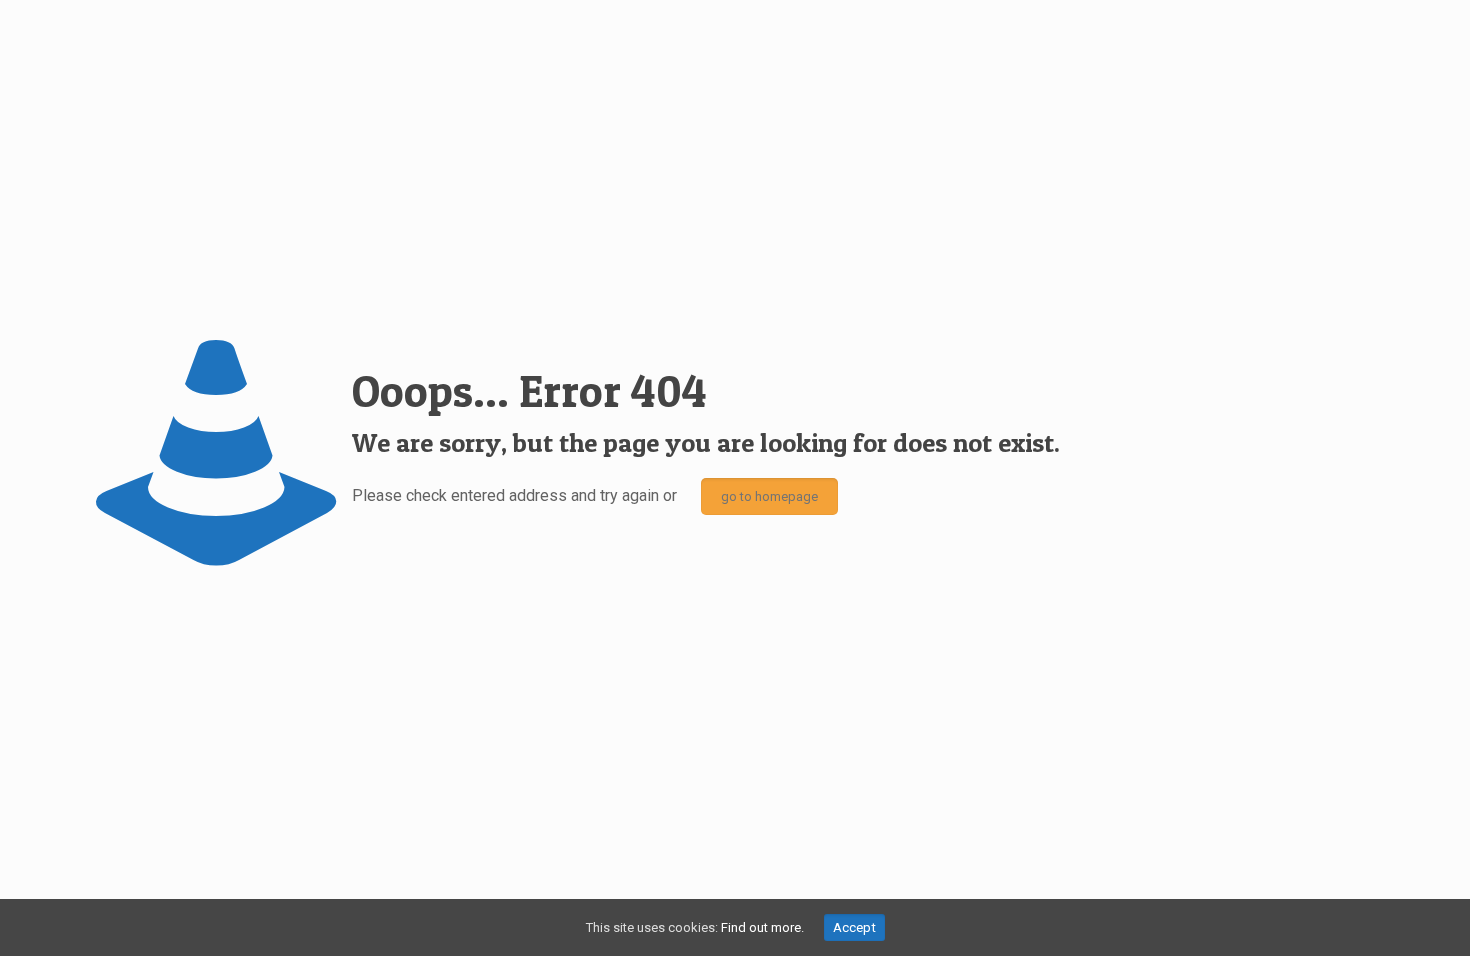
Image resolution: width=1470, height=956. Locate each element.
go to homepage (769, 496)
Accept (854, 927)
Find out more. (762, 927)
